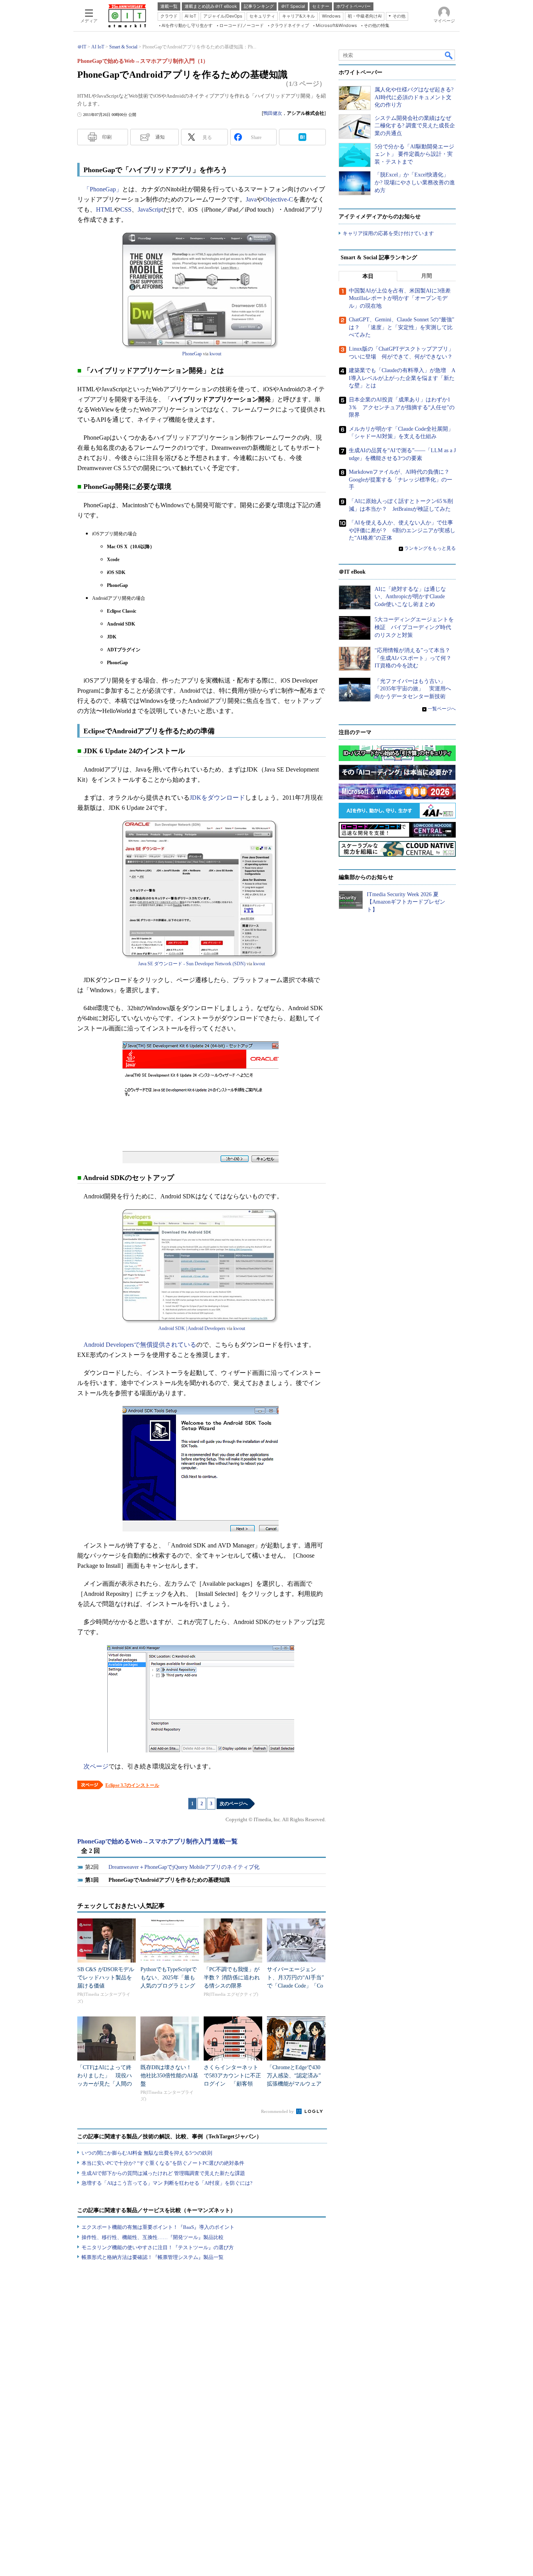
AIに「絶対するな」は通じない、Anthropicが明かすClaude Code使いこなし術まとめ (410, 597)
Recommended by (278, 2111)
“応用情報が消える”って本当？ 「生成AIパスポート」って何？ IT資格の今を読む (416, 658)
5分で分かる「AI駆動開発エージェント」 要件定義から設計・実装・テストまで (414, 154)
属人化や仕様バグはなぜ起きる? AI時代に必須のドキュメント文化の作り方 (414, 97)
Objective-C (278, 199)
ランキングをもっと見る (430, 548)
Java (251, 199)
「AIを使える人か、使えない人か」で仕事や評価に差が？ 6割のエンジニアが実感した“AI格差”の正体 (402, 530)
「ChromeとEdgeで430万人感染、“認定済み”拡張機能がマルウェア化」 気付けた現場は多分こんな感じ (294, 2084)
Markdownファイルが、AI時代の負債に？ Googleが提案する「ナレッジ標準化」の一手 (402, 480)
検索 (449, 55)
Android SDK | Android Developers (192, 1328)
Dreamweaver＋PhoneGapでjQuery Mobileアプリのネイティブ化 (184, 1867)
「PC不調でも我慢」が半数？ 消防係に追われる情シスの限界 (232, 1978)
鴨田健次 (273, 113)
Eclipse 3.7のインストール (132, 1785)
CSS (126, 209)
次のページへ (234, 1804)
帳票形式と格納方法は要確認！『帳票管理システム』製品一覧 (153, 2257)
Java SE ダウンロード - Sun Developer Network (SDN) (192, 964)
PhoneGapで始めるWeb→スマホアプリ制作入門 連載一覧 (157, 1841)
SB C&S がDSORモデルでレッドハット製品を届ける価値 (106, 1978)
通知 (160, 137)
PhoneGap (192, 354)
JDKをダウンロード (217, 798)
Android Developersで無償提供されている (140, 1345)
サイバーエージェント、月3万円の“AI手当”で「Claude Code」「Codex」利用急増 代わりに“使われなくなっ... (295, 1986)
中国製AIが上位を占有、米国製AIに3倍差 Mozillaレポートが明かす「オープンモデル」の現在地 (402, 298)
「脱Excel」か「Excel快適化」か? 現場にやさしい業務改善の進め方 (415, 182)
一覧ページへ (442, 709)
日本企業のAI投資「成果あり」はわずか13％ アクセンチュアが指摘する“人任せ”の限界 (402, 407)
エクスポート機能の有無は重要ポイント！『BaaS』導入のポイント (158, 2227)
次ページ (96, 1766)
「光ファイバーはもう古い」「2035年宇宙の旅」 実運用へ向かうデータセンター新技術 (413, 689)
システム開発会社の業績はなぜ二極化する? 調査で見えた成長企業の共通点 (415, 126)
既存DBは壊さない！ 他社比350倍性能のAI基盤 (169, 2076)
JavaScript (150, 209)
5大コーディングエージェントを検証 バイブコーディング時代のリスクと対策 (414, 627)
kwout (215, 354)
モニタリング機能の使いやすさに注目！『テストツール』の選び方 (158, 2247)
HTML (105, 209)
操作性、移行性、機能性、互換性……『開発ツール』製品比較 (153, 2237)
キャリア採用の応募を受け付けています (388, 233)
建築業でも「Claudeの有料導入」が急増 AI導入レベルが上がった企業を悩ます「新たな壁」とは (402, 378)
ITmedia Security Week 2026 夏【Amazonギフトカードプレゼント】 (406, 902)
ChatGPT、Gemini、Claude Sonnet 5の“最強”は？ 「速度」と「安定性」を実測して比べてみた (402, 327)
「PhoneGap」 (103, 189)
